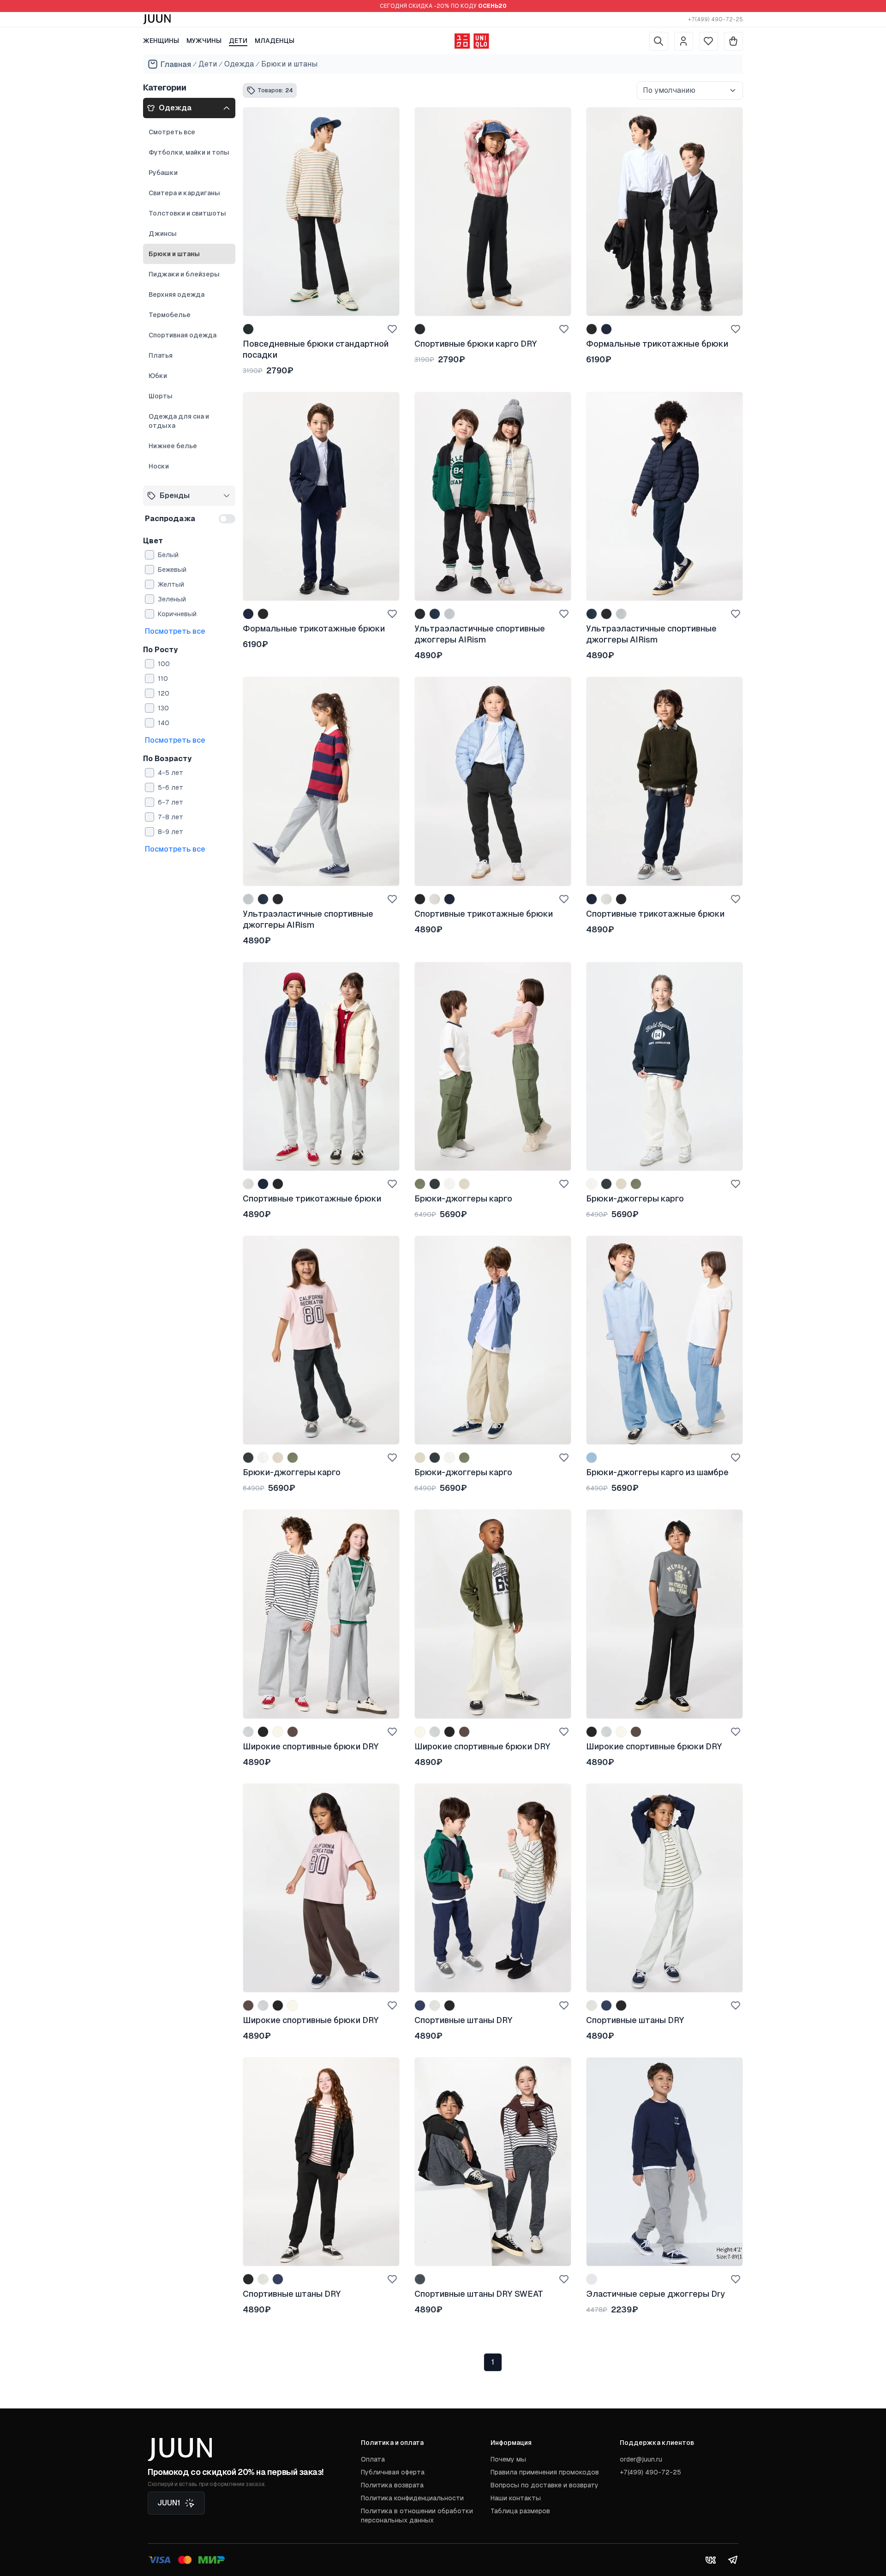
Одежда (239, 64)
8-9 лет (171, 832)
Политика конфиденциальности (412, 2498)
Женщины (161, 41)
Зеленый (172, 599)
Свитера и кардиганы (184, 193)
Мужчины (204, 41)
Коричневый (177, 614)
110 (163, 679)
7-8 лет (171, 817)
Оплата (373, 2459)
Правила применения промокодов (545, 2472)
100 (164, 664)
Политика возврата (392, 2485)
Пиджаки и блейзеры (184, 274)
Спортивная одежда (183, 335)
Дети (238, 41)
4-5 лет (171, 773)
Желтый (171, 584)
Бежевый (172, 570)
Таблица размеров (520, 2511)
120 (164, 693)
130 (163, 708)
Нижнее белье (173, 446)
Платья (161, 355)
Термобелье (170, 315)
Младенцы (275, 41)
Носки (159, 466)
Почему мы (508, 2459)
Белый (168, 555)
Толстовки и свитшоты (187, 213)
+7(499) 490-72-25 (715, 19)
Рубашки (163, 173)
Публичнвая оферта (393, 2472)
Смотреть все (172, 132)
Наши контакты (516, 2498)
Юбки (158, 376)
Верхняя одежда (177, 294)
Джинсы (163, 234)
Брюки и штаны (289, 64)
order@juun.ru (641, 2459)
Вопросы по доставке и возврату (545, 2485)
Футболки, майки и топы (189, 152)
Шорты (161, 396)
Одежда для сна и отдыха (179, 421)
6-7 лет (171, 802)
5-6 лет (171, 787)
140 (164, 723)
